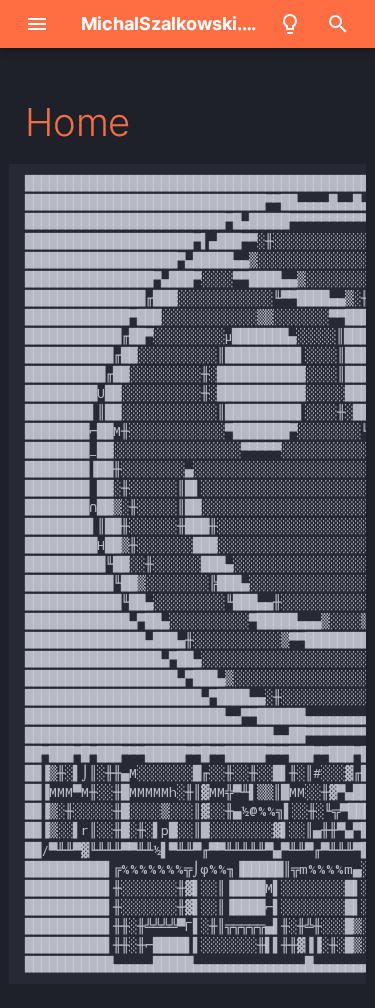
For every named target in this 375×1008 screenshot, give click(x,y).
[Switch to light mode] (290, 24)
